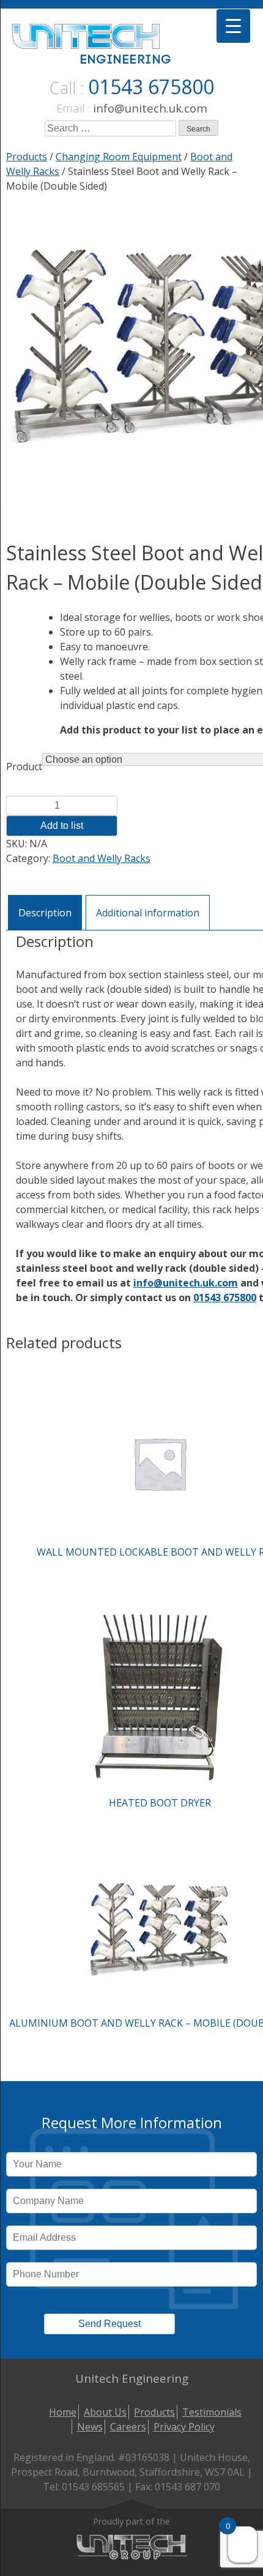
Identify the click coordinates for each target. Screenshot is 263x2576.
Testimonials (212, 2412)
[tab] (45, 912)
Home (63, 2412)
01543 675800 (151, 87)
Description (45, 913)
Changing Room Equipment (119, 157)
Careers (128, 2427)
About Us (105, 2412)
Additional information (148, 913)
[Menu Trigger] (233, 26)
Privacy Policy (184, 2427)
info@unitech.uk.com (150, 108)
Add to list (62, 826)
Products (27, 157)
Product (24, 766)
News (90, 2427)
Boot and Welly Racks (102, 858)
